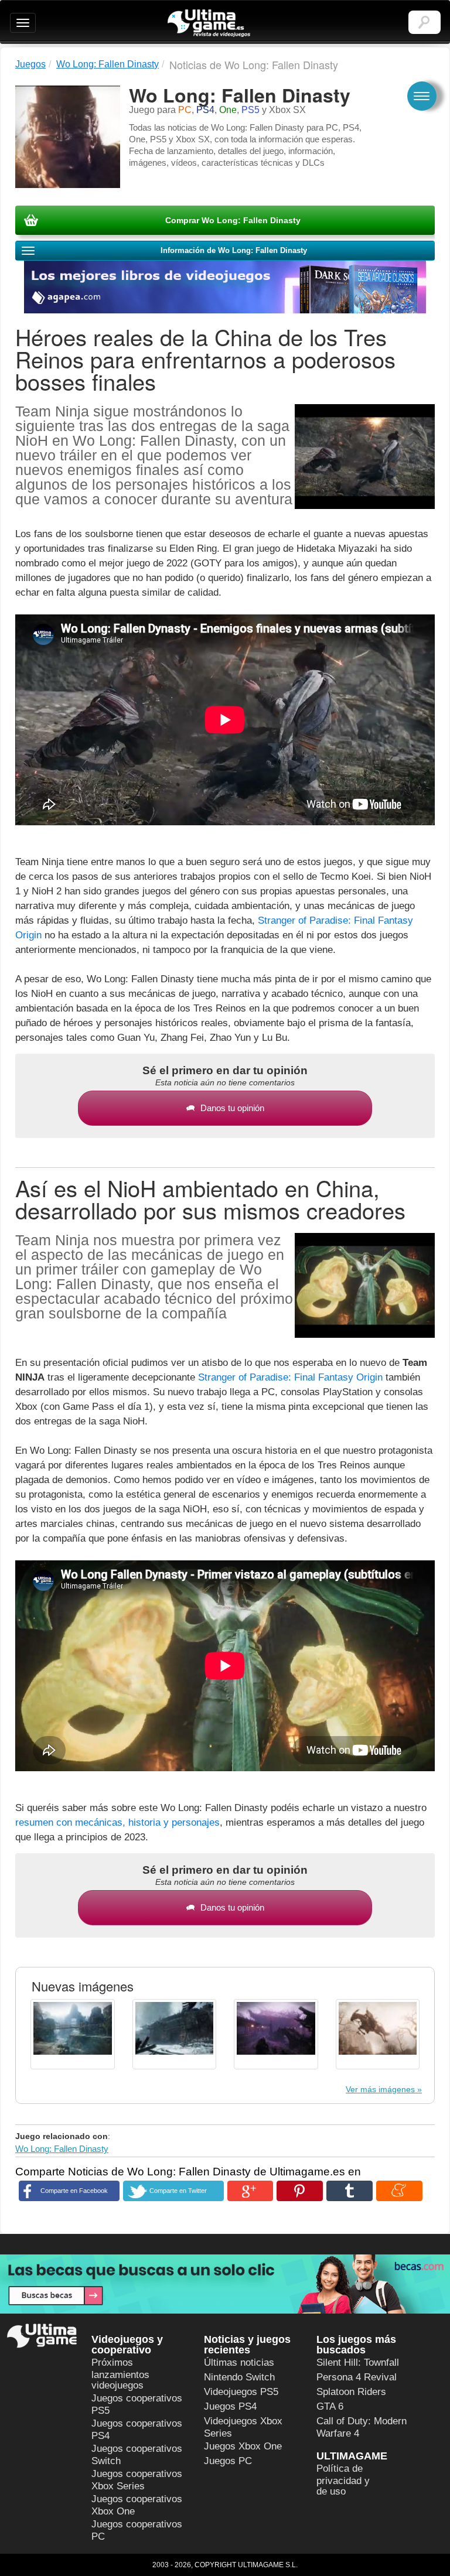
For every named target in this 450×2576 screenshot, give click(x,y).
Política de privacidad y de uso (343, 2480)
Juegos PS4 (230, 2406)
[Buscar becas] (225, 2284)
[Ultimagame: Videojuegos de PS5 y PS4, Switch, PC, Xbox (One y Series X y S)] (209, 23)
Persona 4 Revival (357, 2377)
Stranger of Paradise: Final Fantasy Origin (290, 1377)
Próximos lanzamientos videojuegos (120, 2374)
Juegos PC (228, 2461)
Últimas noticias (239, 2363)
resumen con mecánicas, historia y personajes (117, 1822)
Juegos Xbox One (243, 2446)
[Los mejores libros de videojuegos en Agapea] (225, 277)
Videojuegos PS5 (241, 2392)
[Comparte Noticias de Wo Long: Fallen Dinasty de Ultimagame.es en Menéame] (399, 2191)
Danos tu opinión (232, 1108)
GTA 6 (330, 2406)
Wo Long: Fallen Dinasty (62, 2149)
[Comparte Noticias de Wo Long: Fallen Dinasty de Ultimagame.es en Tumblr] (350, 2191)
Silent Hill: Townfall (358, 2363)
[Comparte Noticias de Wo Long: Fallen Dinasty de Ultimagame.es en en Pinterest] (300, 2191)
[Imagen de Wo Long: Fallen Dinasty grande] (73, 2034)
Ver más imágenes (380, 2089)
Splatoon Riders (351, 2392)
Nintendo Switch (239, 2377)
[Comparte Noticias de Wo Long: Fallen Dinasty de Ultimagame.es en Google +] (250, 2191)
